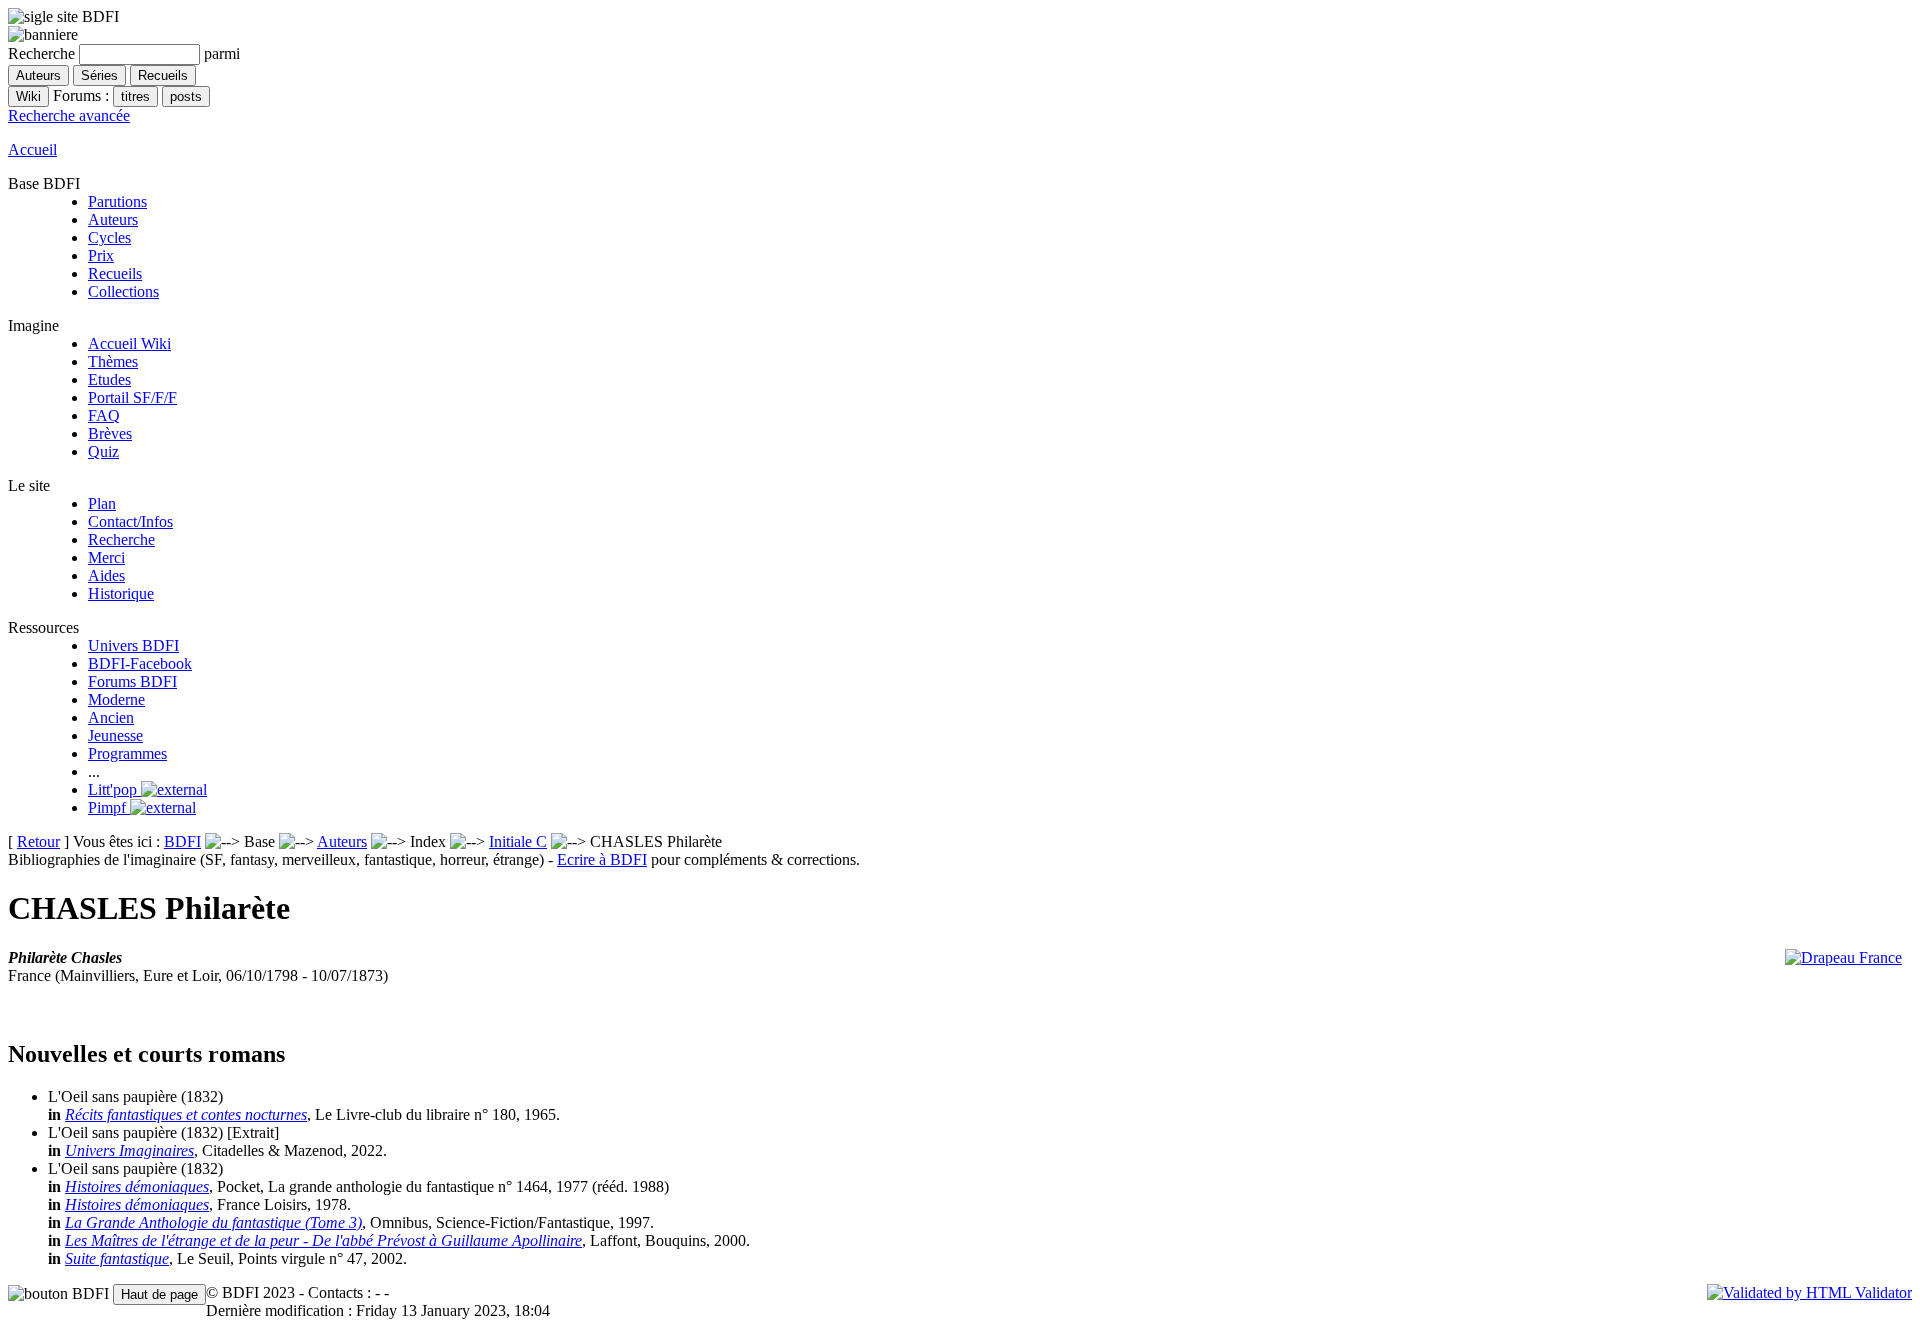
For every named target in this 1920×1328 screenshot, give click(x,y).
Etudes (109, 379)
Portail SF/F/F (132, 397)
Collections (123, 291)
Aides (106, 575)
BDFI (182, 841)
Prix (101, 255)
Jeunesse (115, 735)
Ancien (111, 717)
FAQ (104, 415)
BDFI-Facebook (140, 663)
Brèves (110, 433)
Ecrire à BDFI (602, 859)
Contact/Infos (130, 521)
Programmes (127, 753)
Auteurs (113, 219)
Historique (121, 593)
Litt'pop (114, 789)
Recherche (121, 539)
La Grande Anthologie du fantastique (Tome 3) (213, 1222)
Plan (102, 503)
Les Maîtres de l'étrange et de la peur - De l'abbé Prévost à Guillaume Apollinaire (323, 1240)
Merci (106, 557)
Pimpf (109, 807)
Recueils (115, 273)
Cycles (109, 237)
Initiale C (518, 841)
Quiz (103, 451)
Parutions (117, 201)
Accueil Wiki (129, 343)
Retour (38, 841)
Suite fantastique (117, 1258)
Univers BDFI (133, 645)
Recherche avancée (69, 115)
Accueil (32, 149)
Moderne (116, 699)
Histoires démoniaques (137, 1186)
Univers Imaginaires (129, 1150)
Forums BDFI (132, 681)
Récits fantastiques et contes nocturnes (186, 1114)
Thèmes (113, 361)
